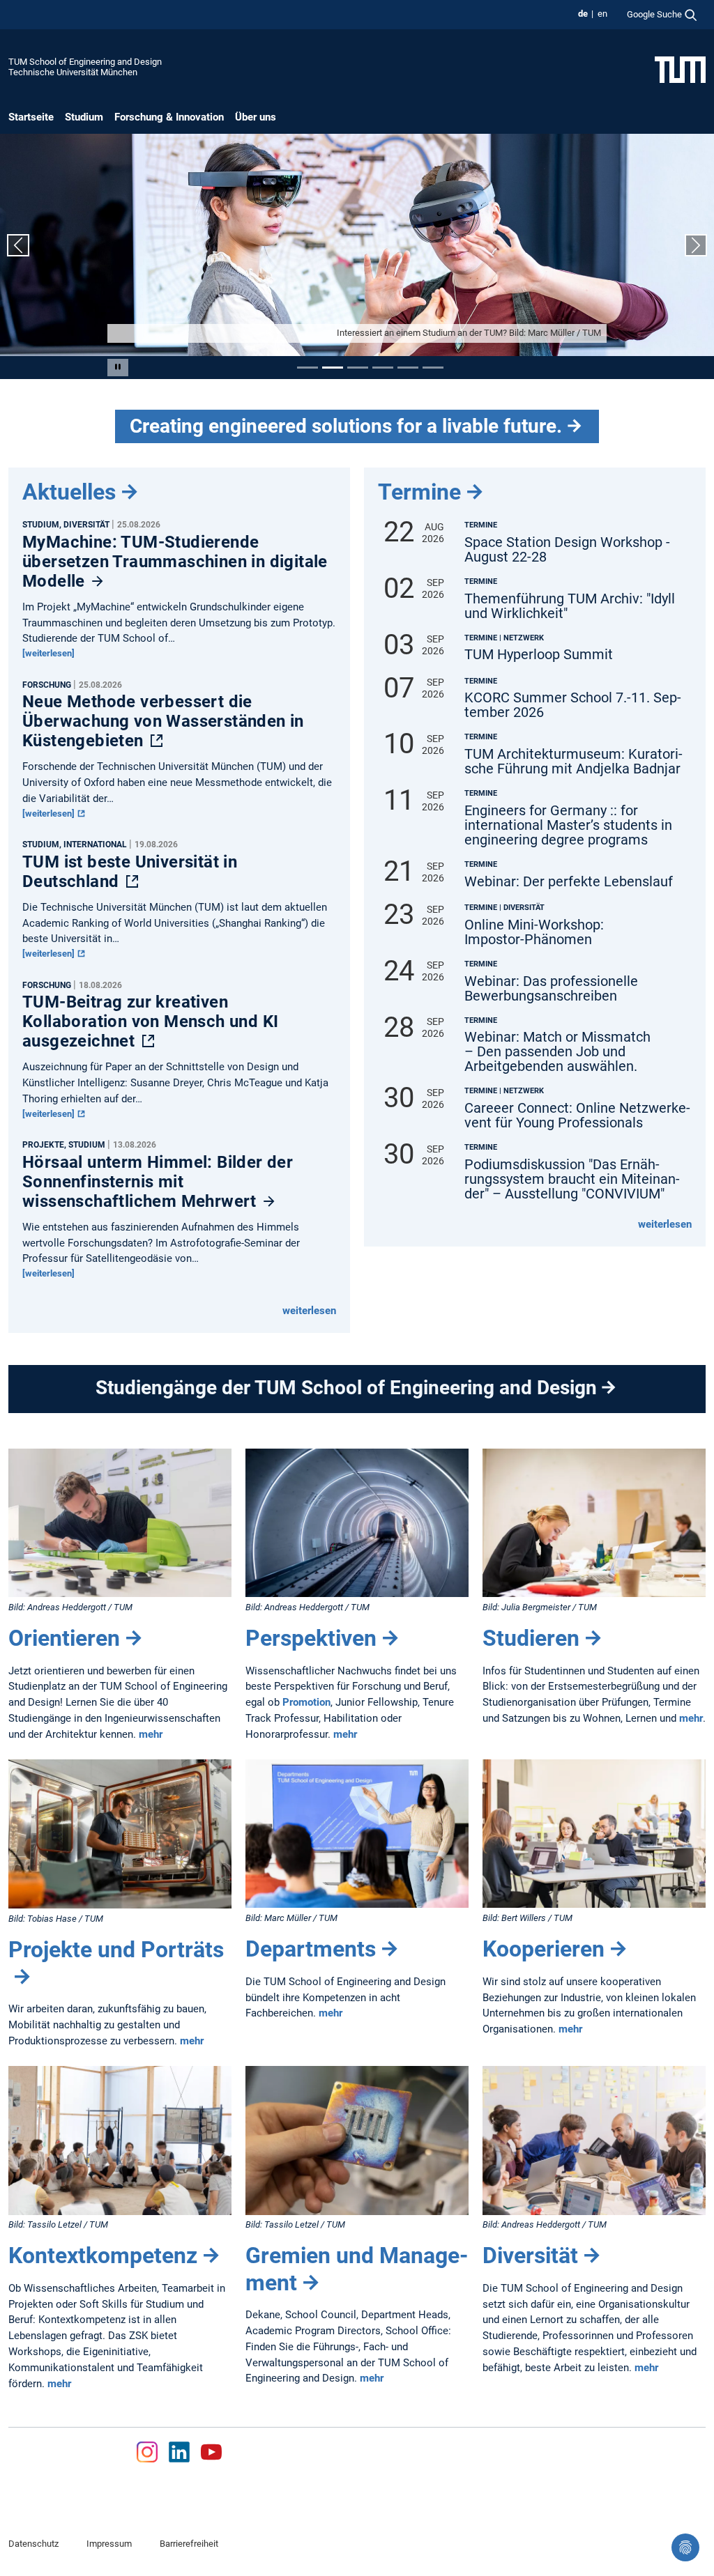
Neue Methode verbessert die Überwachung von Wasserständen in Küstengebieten (163, 721)
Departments (311, 1949)
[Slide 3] (358, 368)
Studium (84, 117)
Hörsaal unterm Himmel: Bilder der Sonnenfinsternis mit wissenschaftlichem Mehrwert (158, 1182)
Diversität (530, 2255)
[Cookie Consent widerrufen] (685, 2547)
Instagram (146, 2452)
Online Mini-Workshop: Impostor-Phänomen (534, 932)
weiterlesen (309, 1311)
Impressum (109, 2544)
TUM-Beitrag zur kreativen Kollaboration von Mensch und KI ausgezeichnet (150, 1021)
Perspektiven (311, 1638)
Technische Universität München (73, 72)
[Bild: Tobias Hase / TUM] (120, 1834)
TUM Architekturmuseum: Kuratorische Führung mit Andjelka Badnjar (574, 762)
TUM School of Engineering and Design (85, 62)
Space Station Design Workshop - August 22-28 (567, 550)
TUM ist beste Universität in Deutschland (130, 872)
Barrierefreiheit (189, 2544)
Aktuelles (69, 492)
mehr (151, 1734)
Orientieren (64, 1638)
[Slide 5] (408, 368)
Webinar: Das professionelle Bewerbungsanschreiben (551, 989)
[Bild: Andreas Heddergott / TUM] (120, 1523)
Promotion (306, 1702)
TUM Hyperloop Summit (539, 655)
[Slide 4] (383, 368)
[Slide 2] (333, 368)
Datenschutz (33, 2544)
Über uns (256, 117)
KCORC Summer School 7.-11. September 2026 (573, 705)
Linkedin (179, 2452)
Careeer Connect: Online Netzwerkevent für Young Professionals (577, 1116)
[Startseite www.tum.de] (680, 69)
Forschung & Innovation (169, 117)
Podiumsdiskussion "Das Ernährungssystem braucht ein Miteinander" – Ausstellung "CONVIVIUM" (572, 1179)
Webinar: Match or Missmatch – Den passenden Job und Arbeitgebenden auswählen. (557, 1052)
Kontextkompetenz (103, 2255)
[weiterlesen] (48, 653)
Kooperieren (544, 1949)
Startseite (31, 117)
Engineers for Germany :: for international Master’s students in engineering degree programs (568, 825)
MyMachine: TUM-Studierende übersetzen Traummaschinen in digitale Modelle (175, 562)
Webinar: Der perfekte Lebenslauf (569, 882)
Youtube (211, 2452)
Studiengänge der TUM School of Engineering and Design (346, 1388)
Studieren (531, 1638)
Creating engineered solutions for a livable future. (346, 426)
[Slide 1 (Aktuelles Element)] (307, 368)
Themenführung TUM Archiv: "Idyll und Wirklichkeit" (570, 606)
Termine (419, 492)
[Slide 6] (433, 368)
